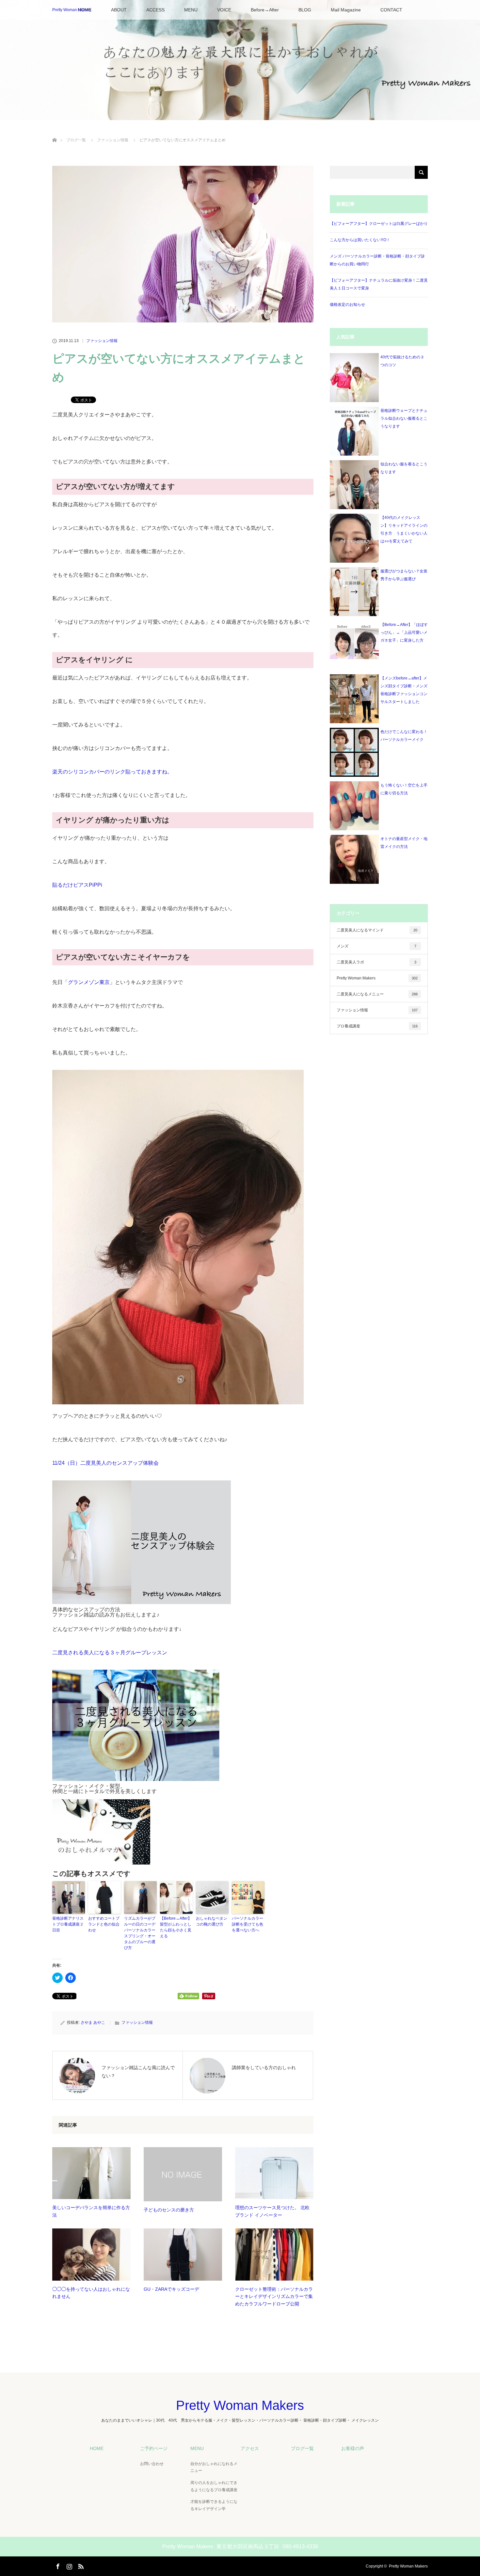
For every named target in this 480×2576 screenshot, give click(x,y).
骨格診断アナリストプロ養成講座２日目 (68, 1924)
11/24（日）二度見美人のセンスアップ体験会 (105, 1463)
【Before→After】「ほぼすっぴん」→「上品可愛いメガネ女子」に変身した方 (404, 632)
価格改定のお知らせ (347, 304)
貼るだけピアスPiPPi (77, 885)
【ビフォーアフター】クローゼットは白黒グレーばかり (379, 224)
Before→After (265, 10)
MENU (191, 10)
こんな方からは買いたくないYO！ (360, 240)
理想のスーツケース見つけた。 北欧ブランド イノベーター (272, 2211)
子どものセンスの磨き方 (169, 2210)
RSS (80, 2565)
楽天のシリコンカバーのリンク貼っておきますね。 (112, 772)
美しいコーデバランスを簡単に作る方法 (91, 2211)
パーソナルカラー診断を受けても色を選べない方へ (248, 1924)
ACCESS (155, 10)
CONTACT (391, 10)
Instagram (69, 2565)
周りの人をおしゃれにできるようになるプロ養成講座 (214, 2486)
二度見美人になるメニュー (377, 994)
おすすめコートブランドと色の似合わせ (104, 1924)
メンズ (376, 946)
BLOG (305, 10)
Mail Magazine (346, 10)
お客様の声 (353, 2448)
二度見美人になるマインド (377, 930)
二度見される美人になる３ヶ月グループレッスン (110, 1653)
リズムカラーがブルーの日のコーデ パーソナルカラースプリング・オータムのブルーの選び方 (140, 1933)
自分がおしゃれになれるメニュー (214, 2467)
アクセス (250, 2448)
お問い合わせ (152, 2464)
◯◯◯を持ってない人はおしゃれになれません (91, 2293)
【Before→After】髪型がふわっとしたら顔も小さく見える (176, 1927)
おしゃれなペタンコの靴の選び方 (212, 1921)
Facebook (57, 2565)
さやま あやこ (93, 2022)
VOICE (224, 10)
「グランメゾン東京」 (89, 982)
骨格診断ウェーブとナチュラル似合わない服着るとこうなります (404, 418)
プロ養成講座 (377, 1026)
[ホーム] (54, 132)
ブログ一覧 (76, 140)
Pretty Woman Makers (72, 10)
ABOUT (119, 10)
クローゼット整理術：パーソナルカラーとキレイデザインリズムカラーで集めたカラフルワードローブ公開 (274, 2296)
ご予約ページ (154, 2448)
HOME (97, 2448)
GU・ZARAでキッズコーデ (171, 2289)
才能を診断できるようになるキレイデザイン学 (214, 2505)
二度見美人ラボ (376, 962)
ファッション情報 (113, 140)
